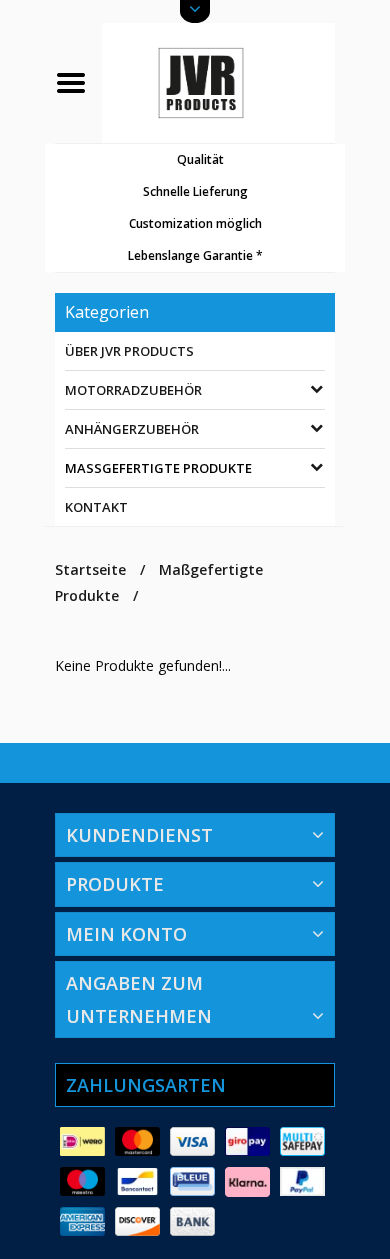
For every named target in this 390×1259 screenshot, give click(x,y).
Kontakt (96, 507)
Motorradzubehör (133, 390)
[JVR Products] (218, 81)
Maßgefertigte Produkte (158, 468)
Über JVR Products (129, 351)
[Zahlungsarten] (82, 1142)
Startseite (90, 569)
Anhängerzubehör (132, 429)
